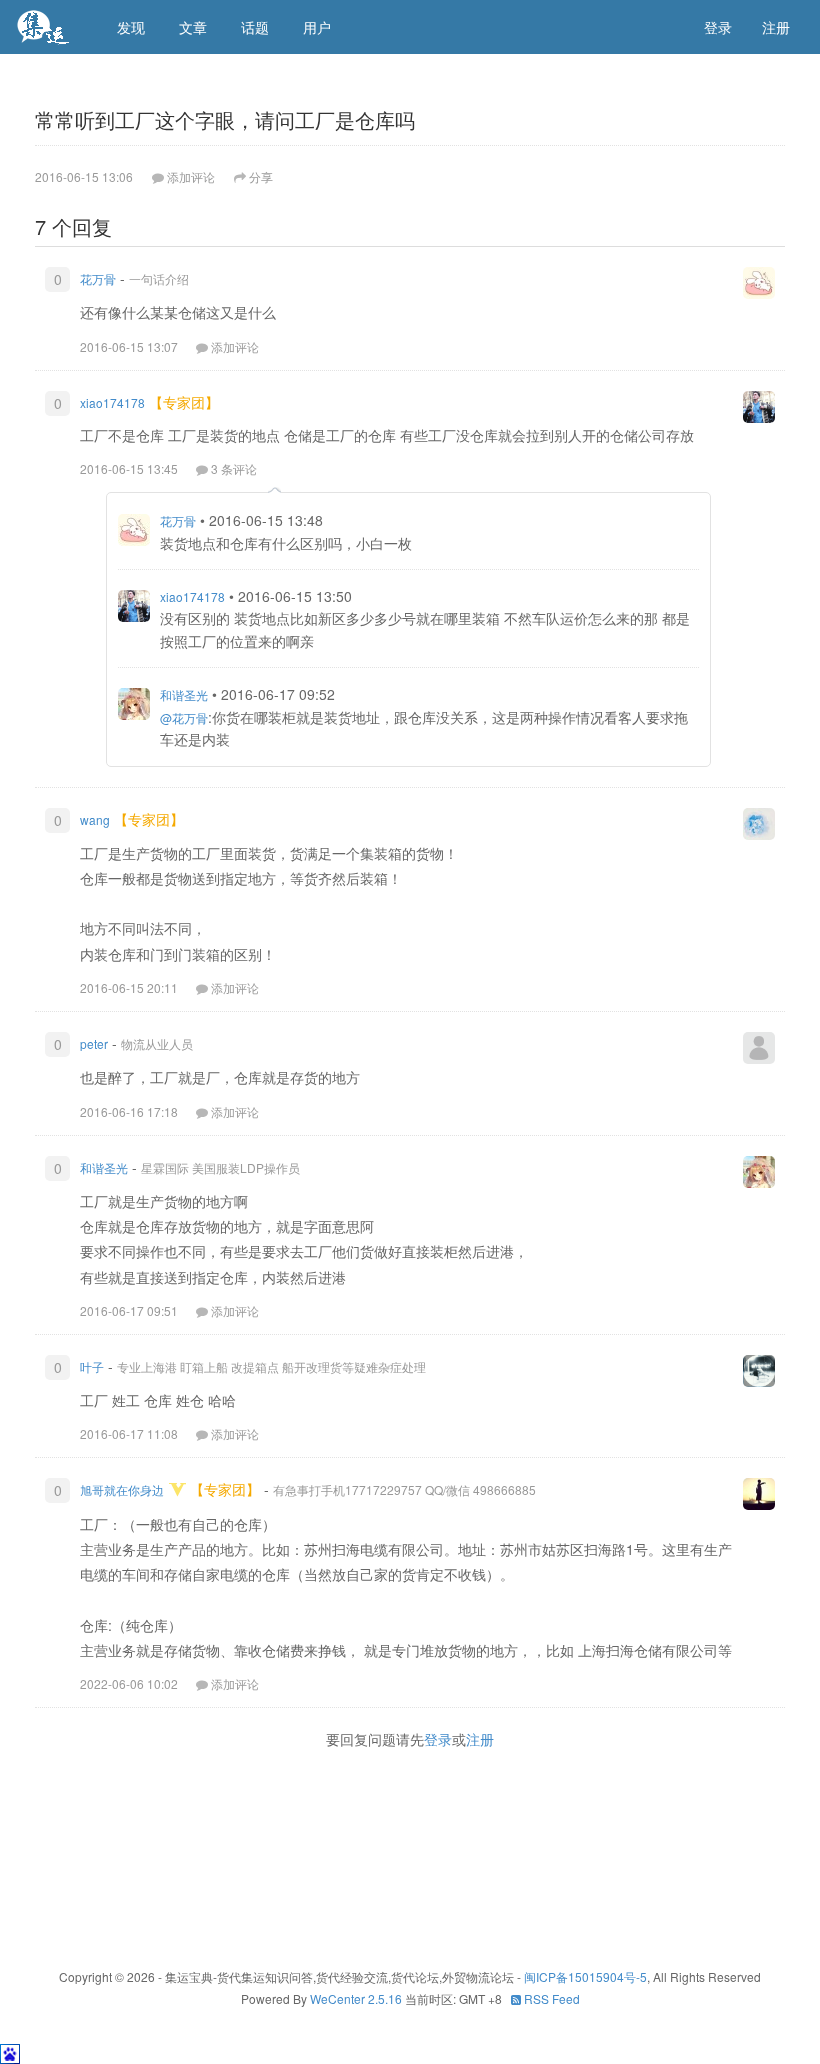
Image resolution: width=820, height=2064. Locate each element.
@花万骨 (184, 717)
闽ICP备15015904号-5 (585, 1976)
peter (94, 1043)
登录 (718, 27)
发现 (131, 27)
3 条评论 (234, 468)
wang (95, 819)
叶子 (92, 1366)
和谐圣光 (184, 694)
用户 (317, 27)
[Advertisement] (410, 1855)
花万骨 (98, 278)
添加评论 (235, 346)
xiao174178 (112, 402)
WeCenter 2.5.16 (356, 1998)
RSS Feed (550, 1998)
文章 (193, 27)
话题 (255, 27)
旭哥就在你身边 (122, 1489)
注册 (776, 27)
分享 (261, 176)
